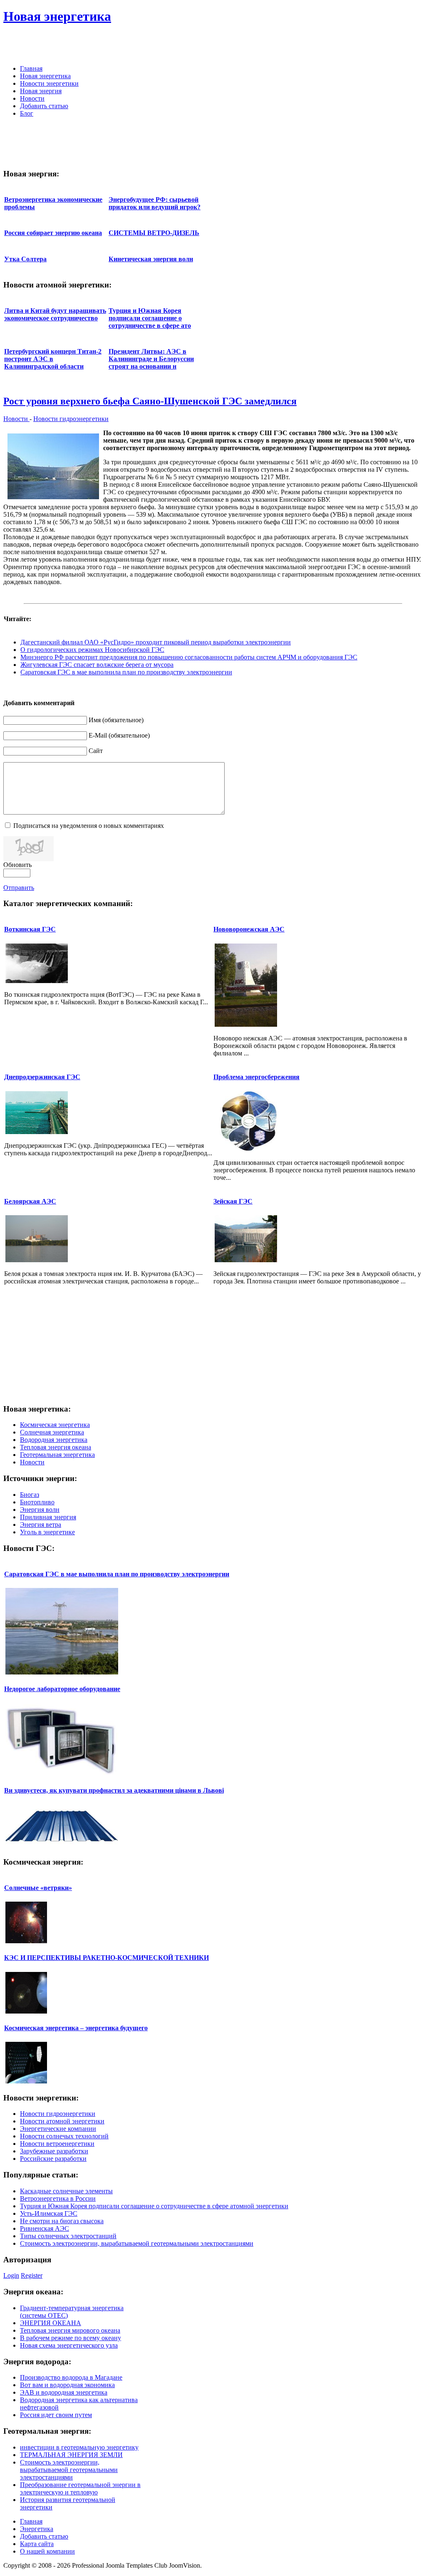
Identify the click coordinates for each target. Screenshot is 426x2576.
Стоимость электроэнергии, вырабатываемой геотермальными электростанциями (137, 2243)
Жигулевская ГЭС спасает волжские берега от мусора (97, 665)
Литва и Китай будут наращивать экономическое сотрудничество (55, 314)
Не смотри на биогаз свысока (62, 2221)
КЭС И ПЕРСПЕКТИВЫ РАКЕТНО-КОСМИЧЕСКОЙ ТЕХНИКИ (106, 1958)
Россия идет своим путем (56, 2415)
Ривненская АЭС (45, 2228)
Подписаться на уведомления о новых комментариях (89, 826)
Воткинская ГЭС (30, 929)
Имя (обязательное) (116, 720)
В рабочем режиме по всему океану (71, 2338)
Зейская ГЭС (233, 1201)
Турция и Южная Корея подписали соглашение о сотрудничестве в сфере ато (150, 318)
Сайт (96, 751)
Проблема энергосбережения (256, 1077)
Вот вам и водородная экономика (67, 2385)
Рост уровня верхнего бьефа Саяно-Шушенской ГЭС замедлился (150, 401)
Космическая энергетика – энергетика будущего (76, 2028)
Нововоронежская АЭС (249, 929)
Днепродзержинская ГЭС (42, 1077)
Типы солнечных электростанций (68, 2236)
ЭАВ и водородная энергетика (64, 2392)
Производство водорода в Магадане (71, 2377)
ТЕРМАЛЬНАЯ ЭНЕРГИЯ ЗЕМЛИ (71, 2455)
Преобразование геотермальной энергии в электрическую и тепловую (80, 2488)
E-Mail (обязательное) (119, 735)
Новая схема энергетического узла (69, 2345)
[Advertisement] (325, 46)
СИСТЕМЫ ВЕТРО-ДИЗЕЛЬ (154, 233)
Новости (16, 419)
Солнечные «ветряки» (38, 1888)
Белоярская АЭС (30, 1201)
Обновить (17, 865)
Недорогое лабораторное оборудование (62, 1689)
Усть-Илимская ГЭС (49, 2213)
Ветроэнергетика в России (58, 2198)
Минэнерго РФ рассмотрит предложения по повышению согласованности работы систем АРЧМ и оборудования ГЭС (189, 657)
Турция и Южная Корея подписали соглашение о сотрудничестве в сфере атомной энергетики (154, 2206)
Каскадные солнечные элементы (66, 2191)
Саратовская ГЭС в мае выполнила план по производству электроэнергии (126, 672)
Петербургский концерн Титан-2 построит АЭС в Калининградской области (53, 359)
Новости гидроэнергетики (71, 419)
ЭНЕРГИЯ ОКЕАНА (51, 2323)
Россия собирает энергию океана (53, 233)
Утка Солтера (25, 259)
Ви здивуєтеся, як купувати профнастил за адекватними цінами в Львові (114, 1790)
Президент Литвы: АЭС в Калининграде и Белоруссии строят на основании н (151, 359)
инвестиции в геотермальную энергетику (79, 2447)
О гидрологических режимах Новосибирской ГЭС (92, 650)
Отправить (19, 888)
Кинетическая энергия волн (151, 259)
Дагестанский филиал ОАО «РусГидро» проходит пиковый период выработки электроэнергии (156, 642)
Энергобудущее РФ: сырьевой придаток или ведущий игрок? (155, 203)
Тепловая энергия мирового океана (70, 2330)
